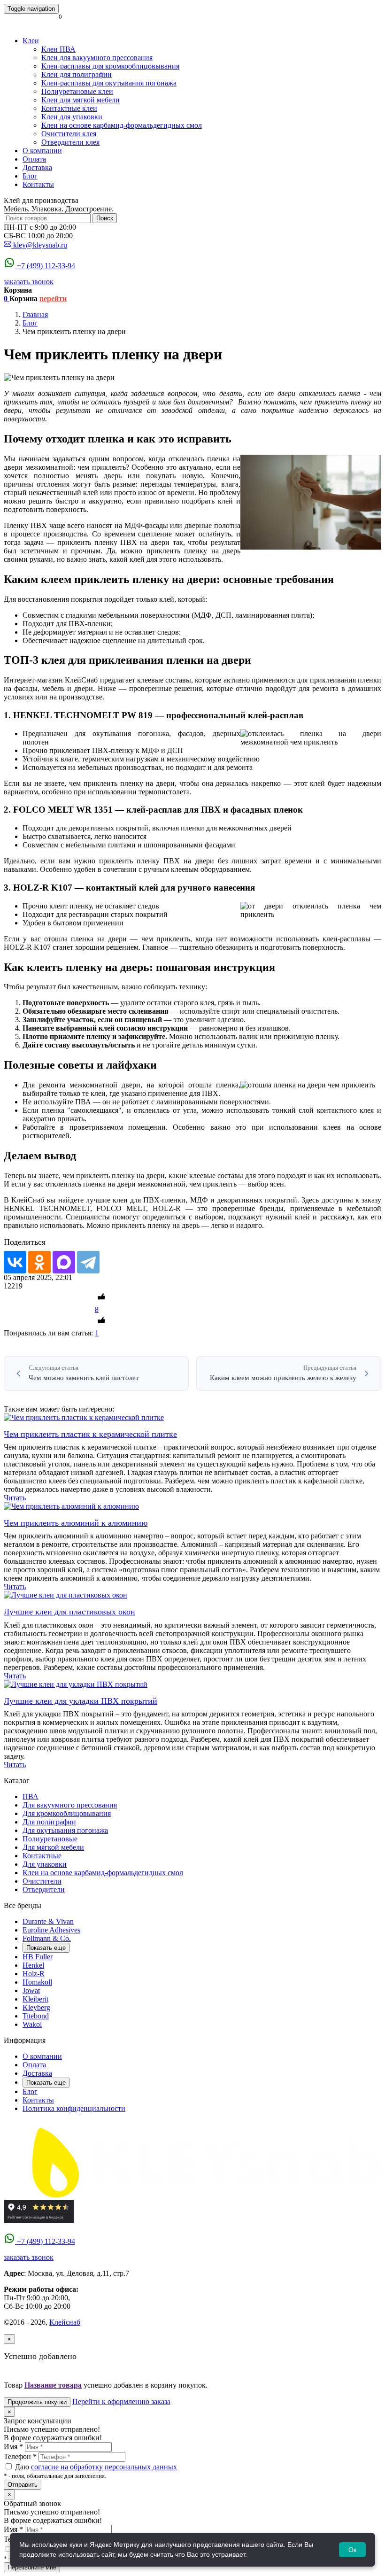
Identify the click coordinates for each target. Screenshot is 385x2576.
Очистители (42, 1881)
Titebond (36, 2016)
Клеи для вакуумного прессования (97, 58)
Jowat (31, 1990)
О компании (42, 151)
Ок (352, 2550)
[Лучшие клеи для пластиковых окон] (65, 1595)
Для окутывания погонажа (65, 1830)
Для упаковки (45, 1864)
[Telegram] (88, 1262)
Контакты (38, 184)
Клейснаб (65, 2322)
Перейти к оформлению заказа (121, 2401)
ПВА (31, 1796)
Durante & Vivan (48, 1921)
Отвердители (44, 1889)
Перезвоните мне (32, 2567)
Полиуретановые (50, 1839)
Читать (15, 1498)
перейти (53, 299)
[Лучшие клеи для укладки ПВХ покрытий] (76, 1684)
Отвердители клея (70, 142)
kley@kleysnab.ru (40, 245)
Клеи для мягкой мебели (81, 100)
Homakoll (37, 1982)
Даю (95, 2467)
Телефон (20, 2456)
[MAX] (64, 1262)
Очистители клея (69, 134)
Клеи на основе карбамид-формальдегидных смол (122, 125)
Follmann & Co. (47, 1938)
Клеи (31, 41)
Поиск (105, 218)
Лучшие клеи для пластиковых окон (69, 1612)
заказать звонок (29, 282)
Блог (30, 176)
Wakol (32, 2024)
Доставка (37, 167)
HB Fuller (38, 1957)
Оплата (34, 159)
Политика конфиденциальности (74, 2108)
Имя (13, 2447)
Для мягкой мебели (53, 1847)
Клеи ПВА (58, 49)
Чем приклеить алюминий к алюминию (76, 1523)
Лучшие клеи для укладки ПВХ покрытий (81, 1701)
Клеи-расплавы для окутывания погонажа (109, 83)
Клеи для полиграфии (77, 74)
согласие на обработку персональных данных (104, 2467)
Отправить (23, 2485)
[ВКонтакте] (15, 1262)
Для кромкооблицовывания (67, 1813)
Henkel (33, 1965)
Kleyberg (36, 2007)
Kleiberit (35, 1999)
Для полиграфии (49, 1822)
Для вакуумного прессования (70, 1805)
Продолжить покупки (37, 2402)
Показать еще (46, 1948)
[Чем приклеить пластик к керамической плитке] (84, 1417)
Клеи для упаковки (72, 117)
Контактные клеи (69, 108)
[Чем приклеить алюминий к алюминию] (71, 1506)
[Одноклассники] (39, 1262)
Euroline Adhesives (51, 1930)
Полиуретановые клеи (77, 91)
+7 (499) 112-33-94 (46, 266)
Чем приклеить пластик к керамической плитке (90, 1434)
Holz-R (34, 1974)
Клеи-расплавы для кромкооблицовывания (110, 66)
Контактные (42, 1856)
